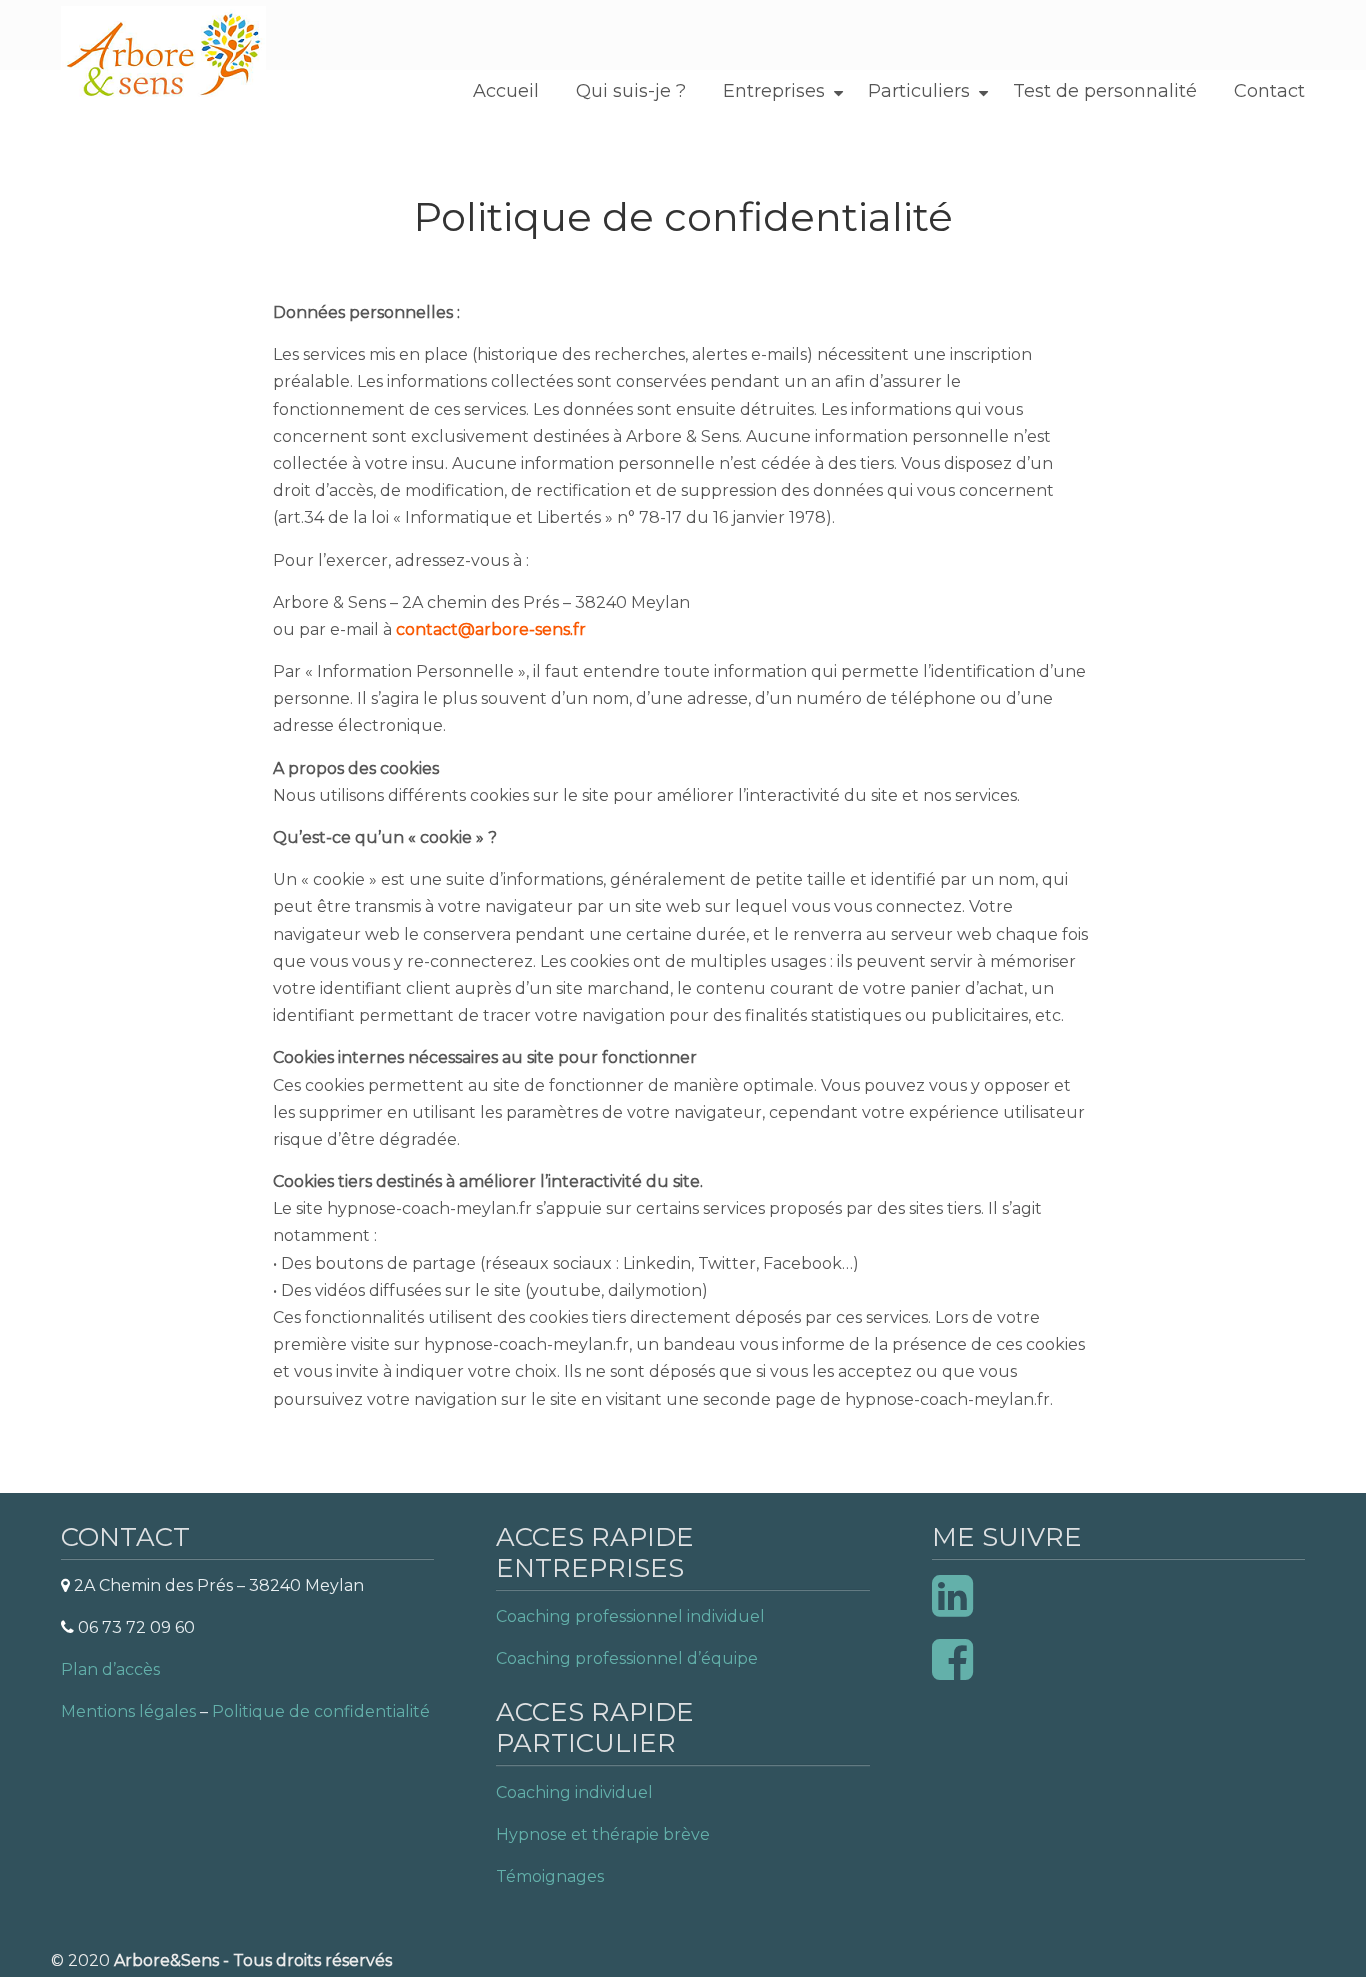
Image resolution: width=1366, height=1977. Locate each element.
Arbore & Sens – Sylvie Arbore (163, 56)
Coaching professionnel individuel (630, 1616)
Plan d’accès (110, 1669)
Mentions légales (128, 1711)
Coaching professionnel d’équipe (627, 1658)
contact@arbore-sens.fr (491, 629)
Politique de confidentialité (321, 1711)
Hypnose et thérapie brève (603, 1834)
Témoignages (550, 1876)
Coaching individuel (574, 1792)
